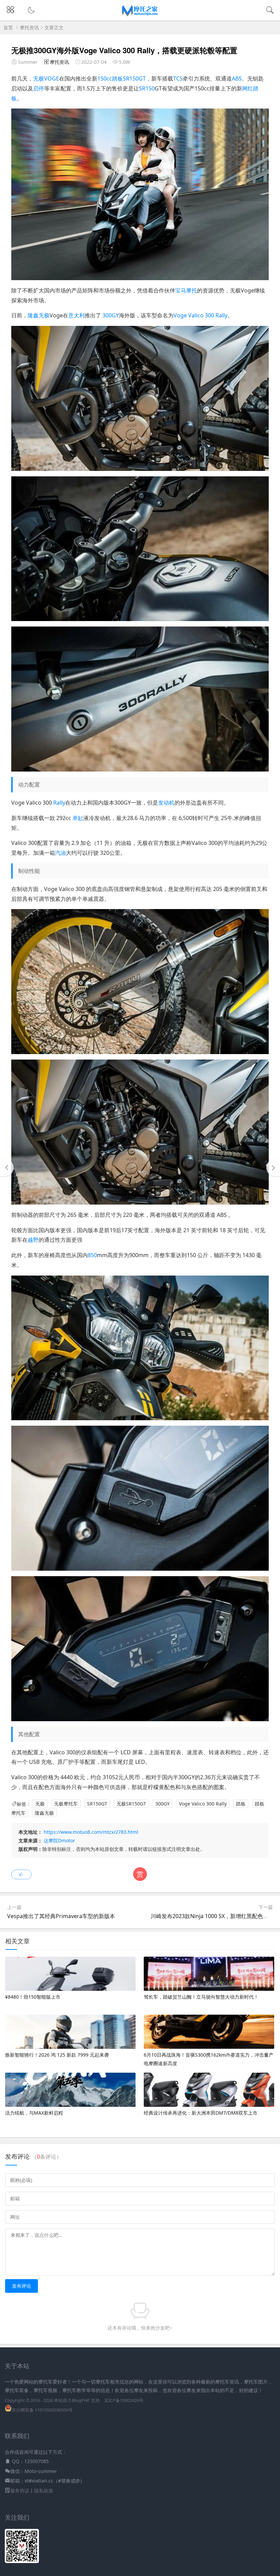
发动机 (166, 803)
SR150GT (134, 78)
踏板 (241, 1804)
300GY (111, 315)
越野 (33, 1240)
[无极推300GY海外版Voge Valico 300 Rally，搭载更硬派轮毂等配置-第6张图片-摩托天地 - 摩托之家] (140, 1203)
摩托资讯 (29, 27)
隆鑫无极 (39, 315)
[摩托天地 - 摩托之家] (140, 15)
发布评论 (22, 2286)
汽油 (60, 853)
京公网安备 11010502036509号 (42, 2410)
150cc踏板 (110, 78)
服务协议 (20, 2491)
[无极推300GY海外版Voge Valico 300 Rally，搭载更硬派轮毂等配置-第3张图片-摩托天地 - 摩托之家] (140, 619)
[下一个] (273, 1168)
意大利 (76, 315)
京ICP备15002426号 (124, 2400)
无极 (39, 78)
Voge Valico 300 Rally (200, 315)
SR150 (147, 88)
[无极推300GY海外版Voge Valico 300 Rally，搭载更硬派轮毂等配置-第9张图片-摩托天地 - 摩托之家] (140, 1719)
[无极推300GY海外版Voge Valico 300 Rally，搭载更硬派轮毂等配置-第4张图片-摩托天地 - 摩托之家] (140, 769)
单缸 (78, 818)
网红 (248, 88)
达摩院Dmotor (59, 1840)
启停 (39, 88)
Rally (59, 803)
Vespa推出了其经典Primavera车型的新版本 (61, 1916)
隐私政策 (44, 2491)
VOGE (52, 78)
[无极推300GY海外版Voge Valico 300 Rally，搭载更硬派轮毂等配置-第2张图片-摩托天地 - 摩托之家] (140, 469)
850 (92, 1255)
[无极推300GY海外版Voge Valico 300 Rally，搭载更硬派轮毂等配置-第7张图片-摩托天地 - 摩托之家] (140, 1418)
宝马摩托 (186, 290)
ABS (237, 78)
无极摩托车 (66, 1804)
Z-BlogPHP (79, 2400)
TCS (178, 78)
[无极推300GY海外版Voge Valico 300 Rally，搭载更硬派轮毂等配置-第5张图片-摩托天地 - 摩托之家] (140, 1052)
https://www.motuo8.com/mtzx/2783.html (91, 1832)
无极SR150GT (131, 1804)
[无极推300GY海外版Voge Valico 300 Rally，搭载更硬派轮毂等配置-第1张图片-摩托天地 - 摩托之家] (140, 278)
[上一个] (7, 1168)
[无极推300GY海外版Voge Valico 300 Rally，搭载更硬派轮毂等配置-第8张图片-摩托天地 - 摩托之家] (140, 1569)
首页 (8, 27)
